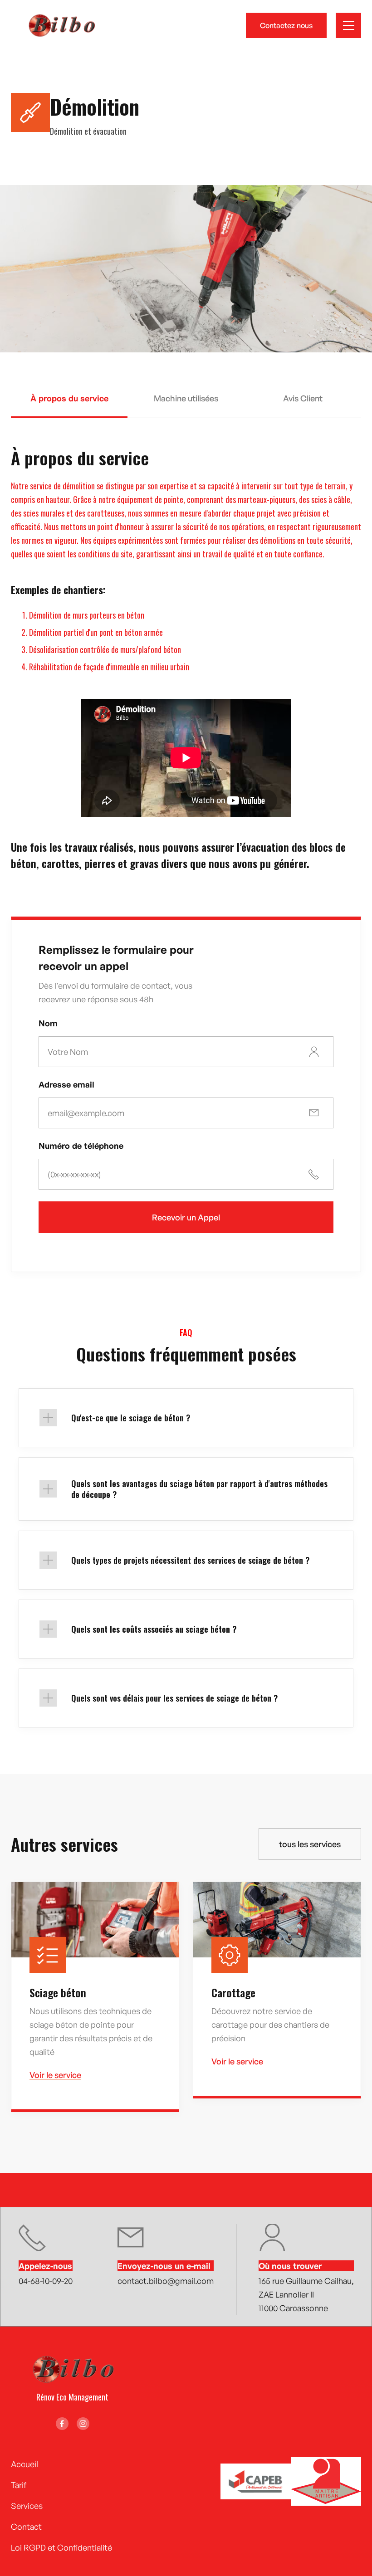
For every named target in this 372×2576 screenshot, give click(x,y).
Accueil (24, 2464)
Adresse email (66, 1084)
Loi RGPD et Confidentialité (61, 2547)
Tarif (19, 2485)
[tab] (69, 406)
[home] (61, 25)
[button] (348, 25)
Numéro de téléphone (81, 1146)
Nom (48, 1023)
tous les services (310, 1844)
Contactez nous (286, 25)
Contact (26, 2527)
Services (27, 2506)
